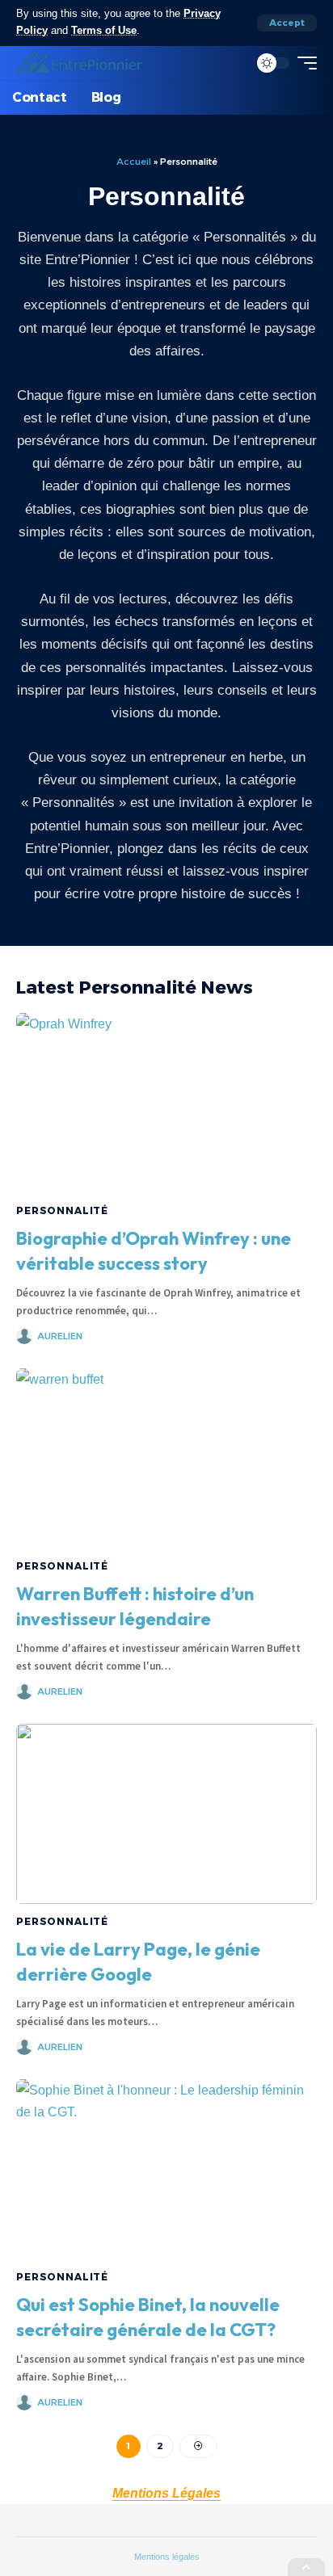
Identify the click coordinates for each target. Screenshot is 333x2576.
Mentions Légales (166, 2493)
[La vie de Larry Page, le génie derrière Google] (166, 1814)
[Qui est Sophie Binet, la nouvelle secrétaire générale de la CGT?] (166, 2169)
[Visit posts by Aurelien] (24, 1336)
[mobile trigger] (303, 63)
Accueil (134, 162)
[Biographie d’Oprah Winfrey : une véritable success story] (166, 1103)
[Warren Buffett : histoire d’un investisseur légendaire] (166, 1458)
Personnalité (62, 1210)
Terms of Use (104, 31)
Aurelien (60, 1336)
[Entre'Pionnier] (80, 63)
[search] (232, 63)
